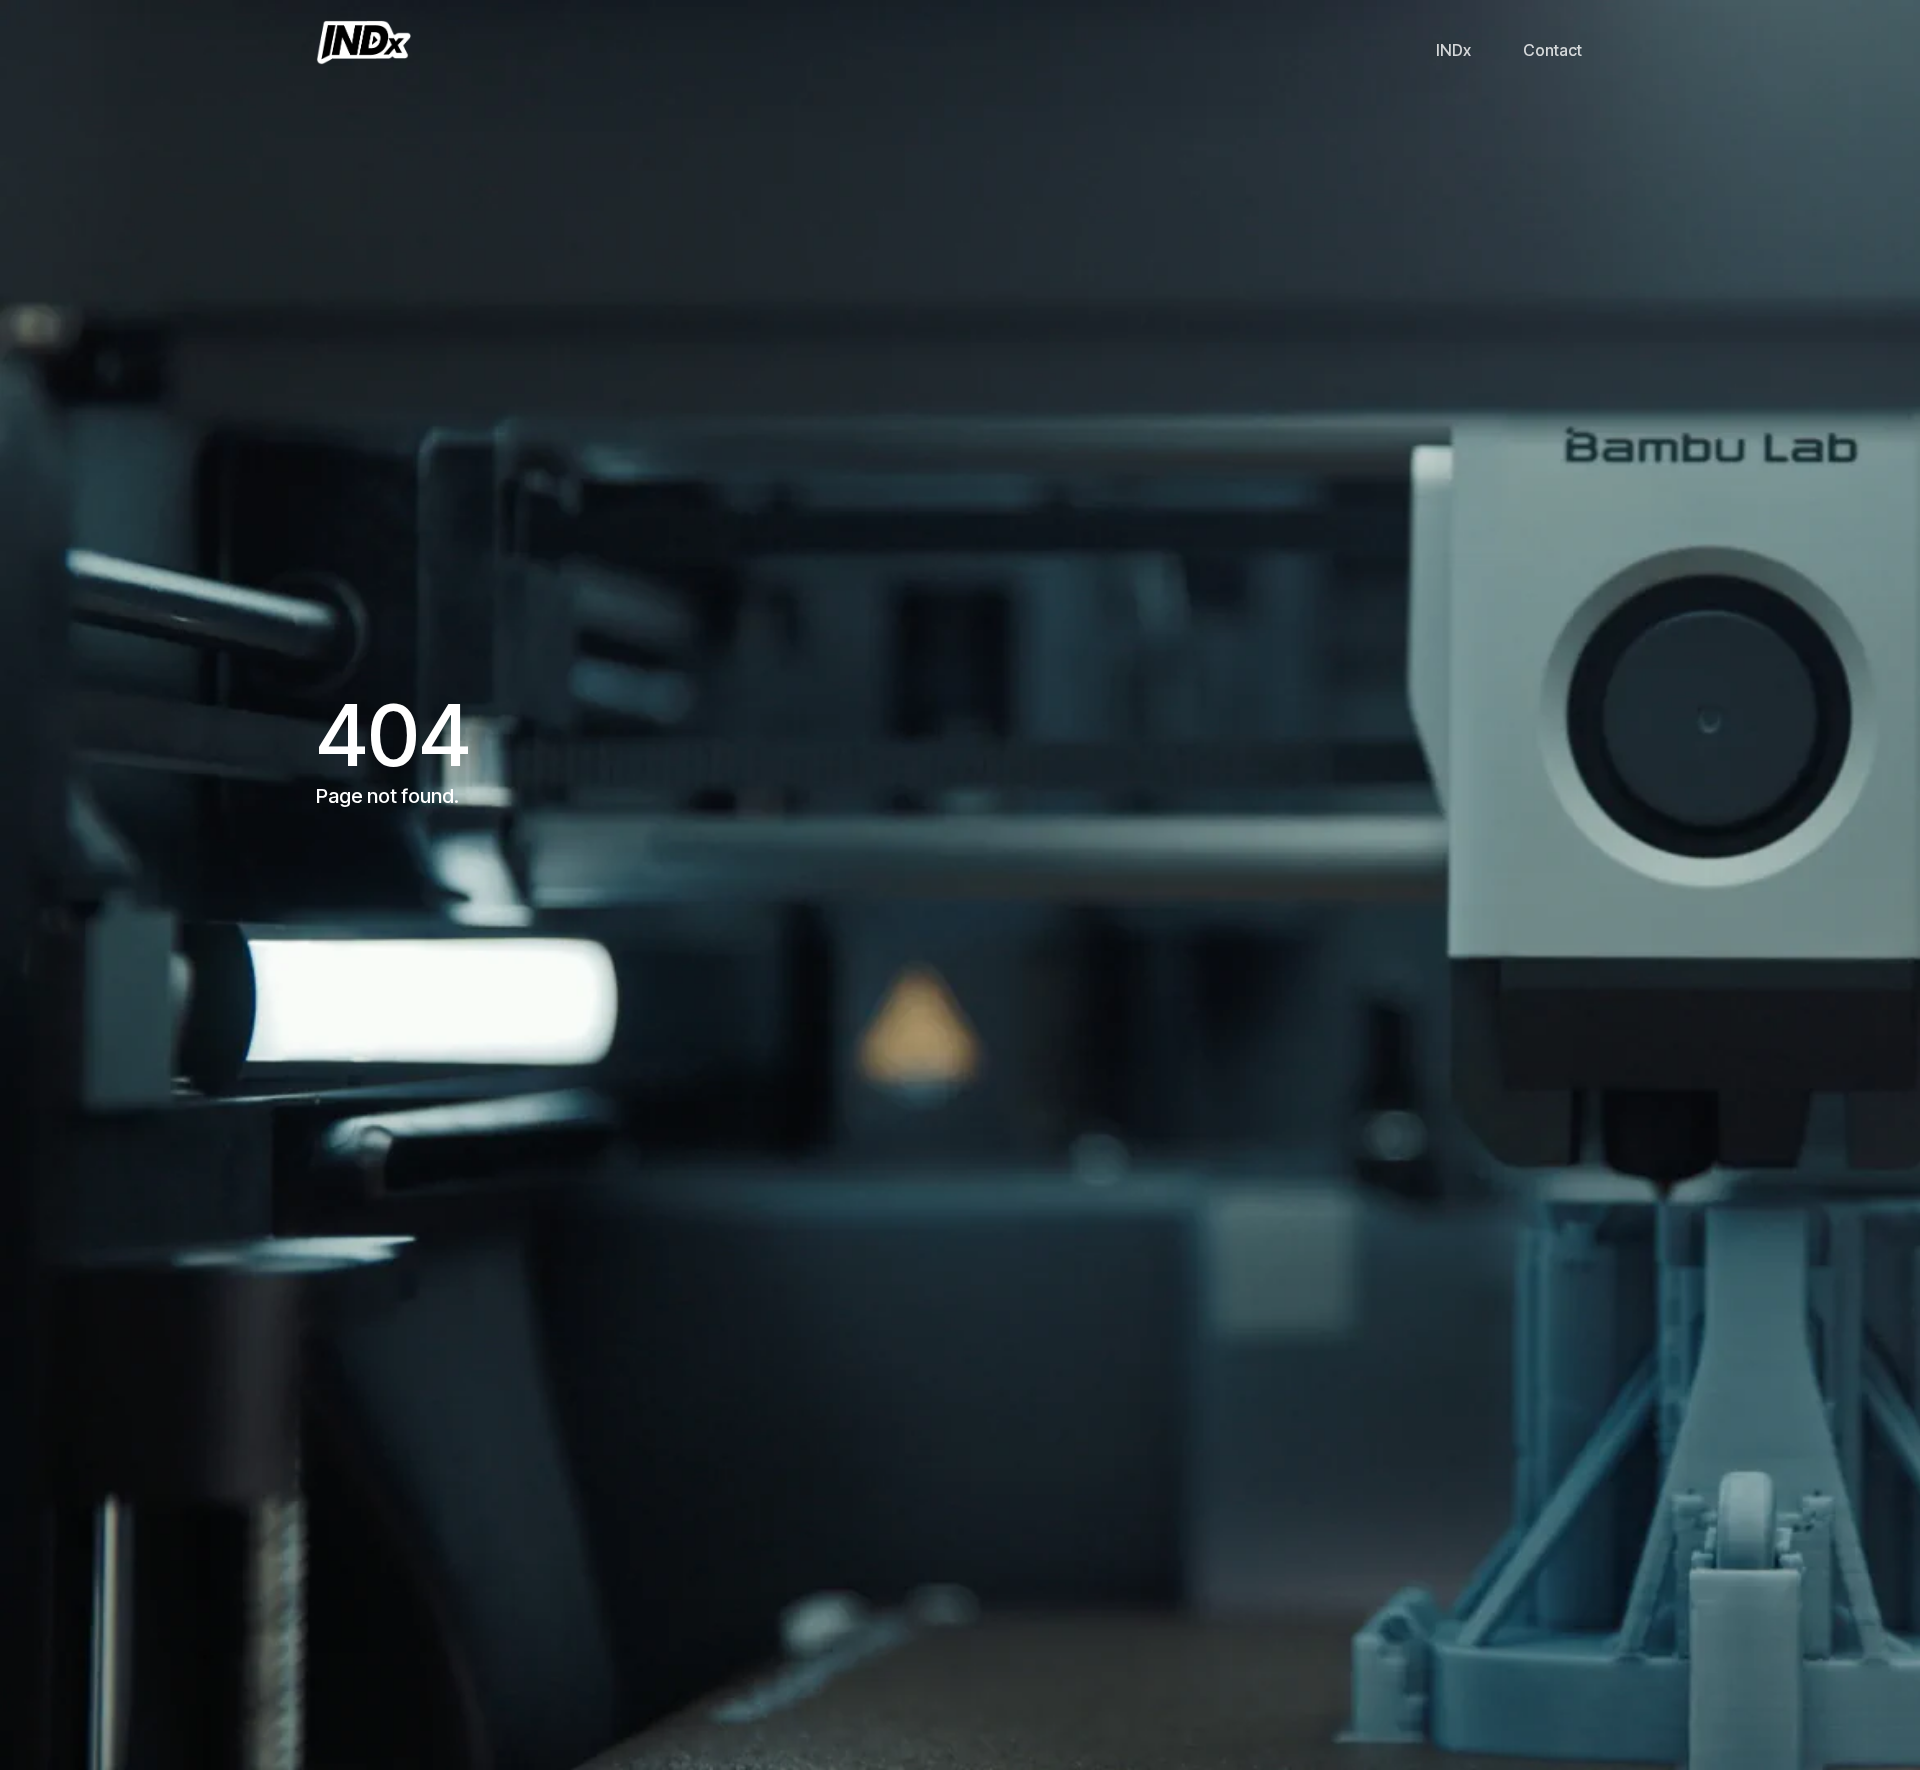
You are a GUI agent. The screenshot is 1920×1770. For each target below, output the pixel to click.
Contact (1552, 50)
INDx (1453, 50)
